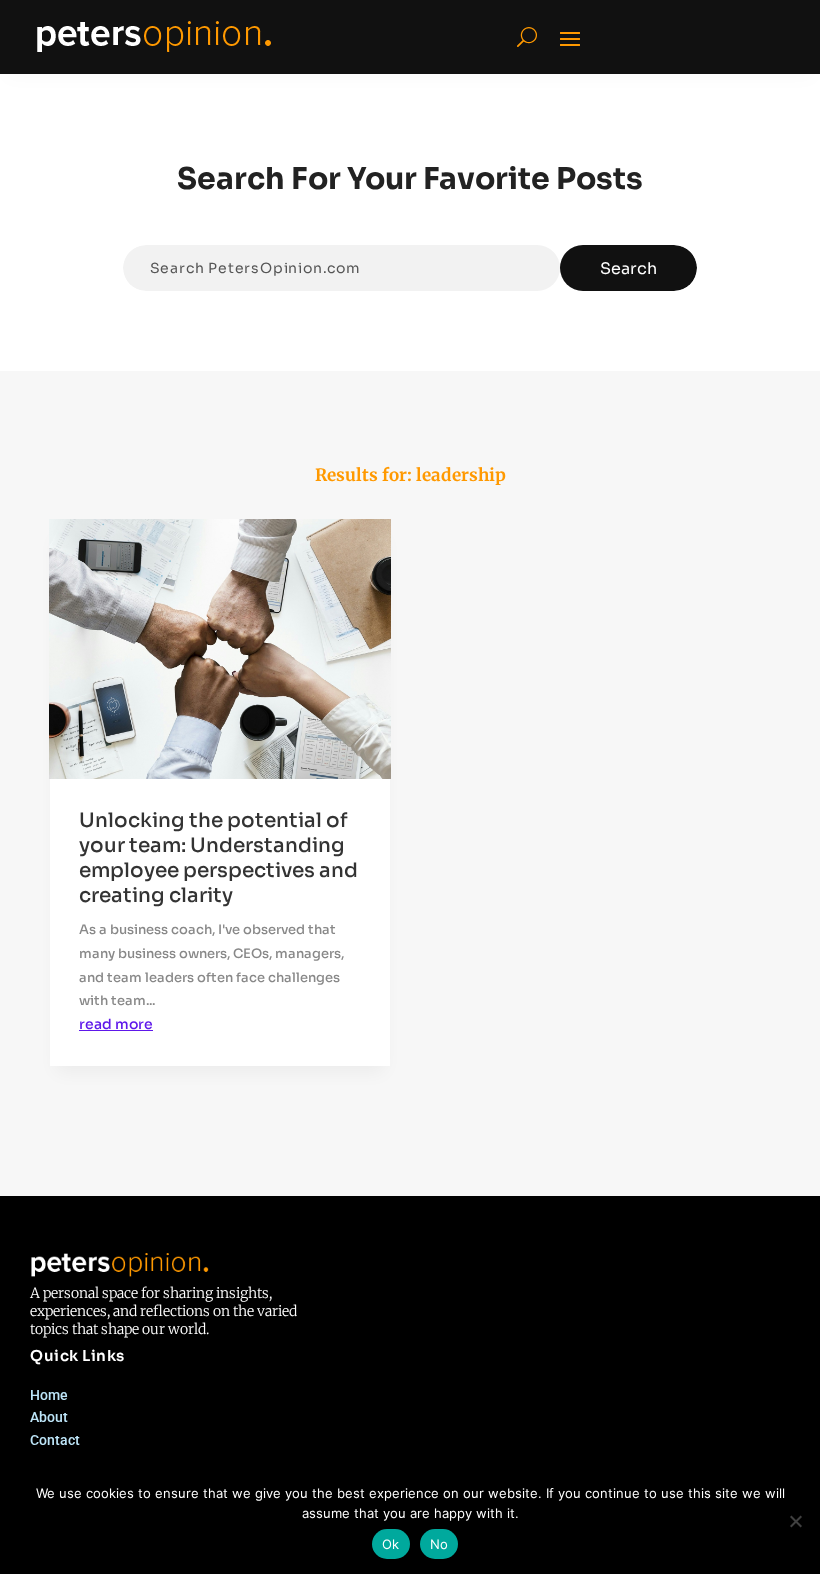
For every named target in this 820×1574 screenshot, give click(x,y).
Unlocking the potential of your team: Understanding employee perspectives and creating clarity (218, 858)
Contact (55, 1440)
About (49, 1417)
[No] (795, 1521)
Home (49, 1395)
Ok (391, 1544)
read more (116, 1024)
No (439, 1544)
